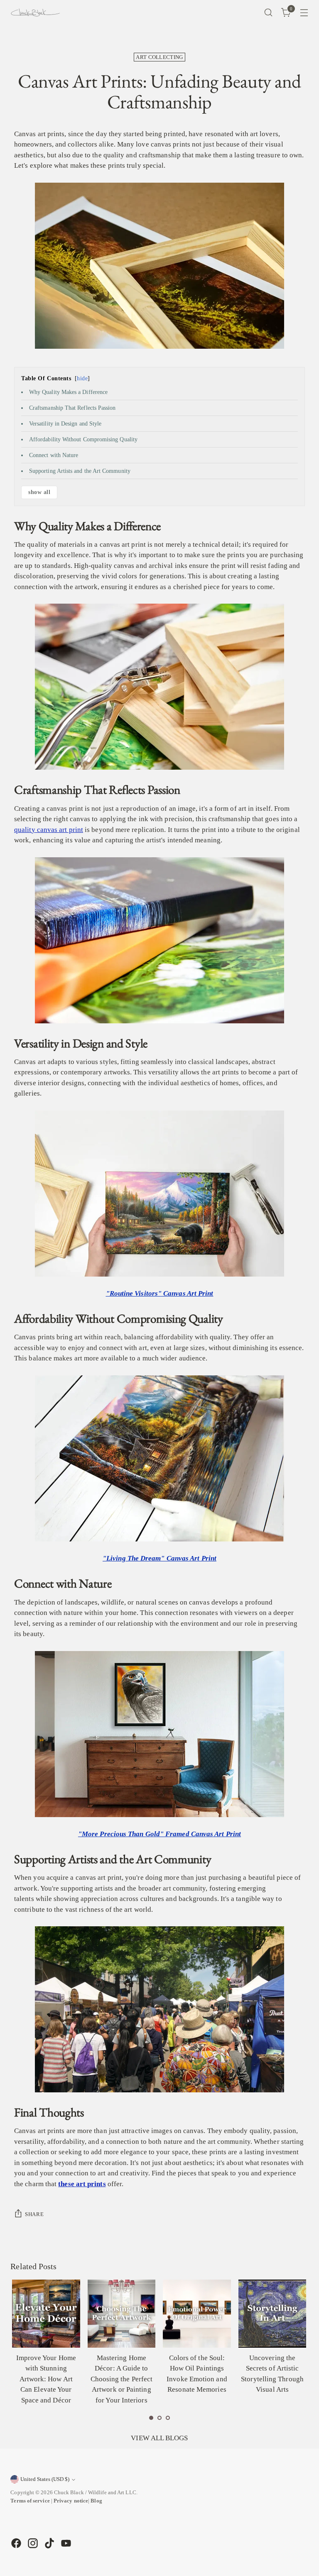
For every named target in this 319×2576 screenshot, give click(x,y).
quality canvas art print (49, 830)
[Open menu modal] (304, 13)
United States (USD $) (45, 2479)
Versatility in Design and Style (65, 424)
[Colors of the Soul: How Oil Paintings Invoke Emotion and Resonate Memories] (121, 2314)
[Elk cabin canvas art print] (159, 1458)
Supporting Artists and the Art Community (80, 471)
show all (39, 492)
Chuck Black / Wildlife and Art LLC (95, 2492)
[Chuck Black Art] (35, 12)
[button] (151, 2418)
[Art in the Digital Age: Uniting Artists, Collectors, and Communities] (272, 2314)
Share (34, 2214)
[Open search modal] (269, 13)
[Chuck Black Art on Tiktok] (49, 2543)
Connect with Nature (54, 455)
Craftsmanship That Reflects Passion (72, 408)
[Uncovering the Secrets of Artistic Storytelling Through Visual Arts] (197, 2314)
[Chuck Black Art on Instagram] (32, 2543)
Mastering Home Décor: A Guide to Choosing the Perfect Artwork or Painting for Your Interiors (46, 2379)
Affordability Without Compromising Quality (83, 439)
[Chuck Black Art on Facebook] (15, 2543)
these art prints (82, 2184)
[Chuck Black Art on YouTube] (65, 2543)
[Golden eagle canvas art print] (159, 1734)
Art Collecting (159, 57)
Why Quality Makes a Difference (68, 392)
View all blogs (159, 2438)
